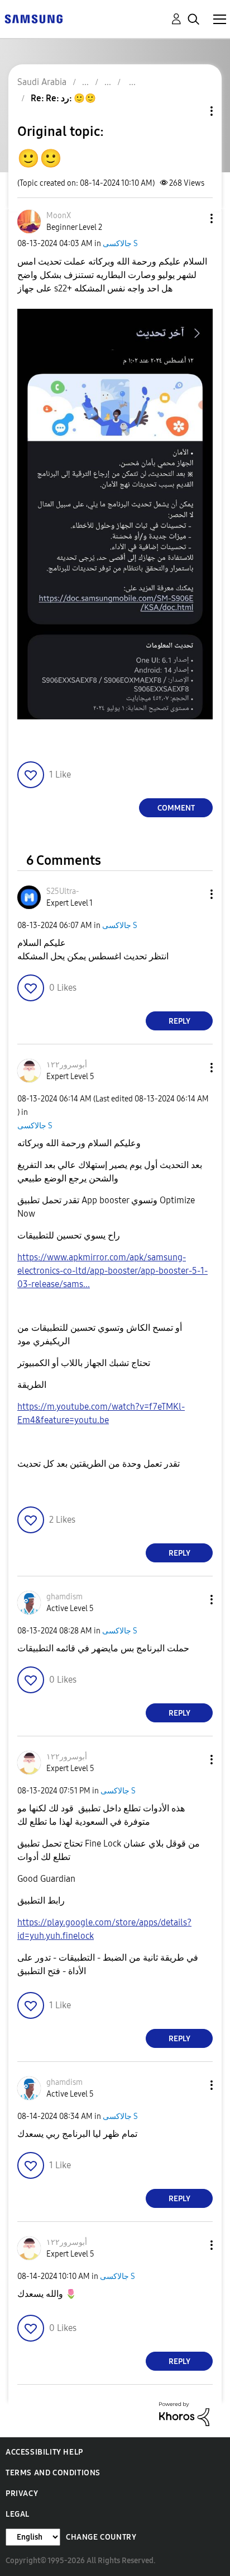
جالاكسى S (120, 244)
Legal (18, 2514)
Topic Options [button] (193, 111)
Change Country (101, 2537)
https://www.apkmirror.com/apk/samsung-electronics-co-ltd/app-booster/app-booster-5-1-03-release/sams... (112, 1271)
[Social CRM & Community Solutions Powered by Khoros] (184, 2413)
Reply (179, 1021)
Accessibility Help (44, 2452)
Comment (176, 808)
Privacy (22, 2493)
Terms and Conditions (53, 2473)
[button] (193, 218)
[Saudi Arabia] (33, 18)
